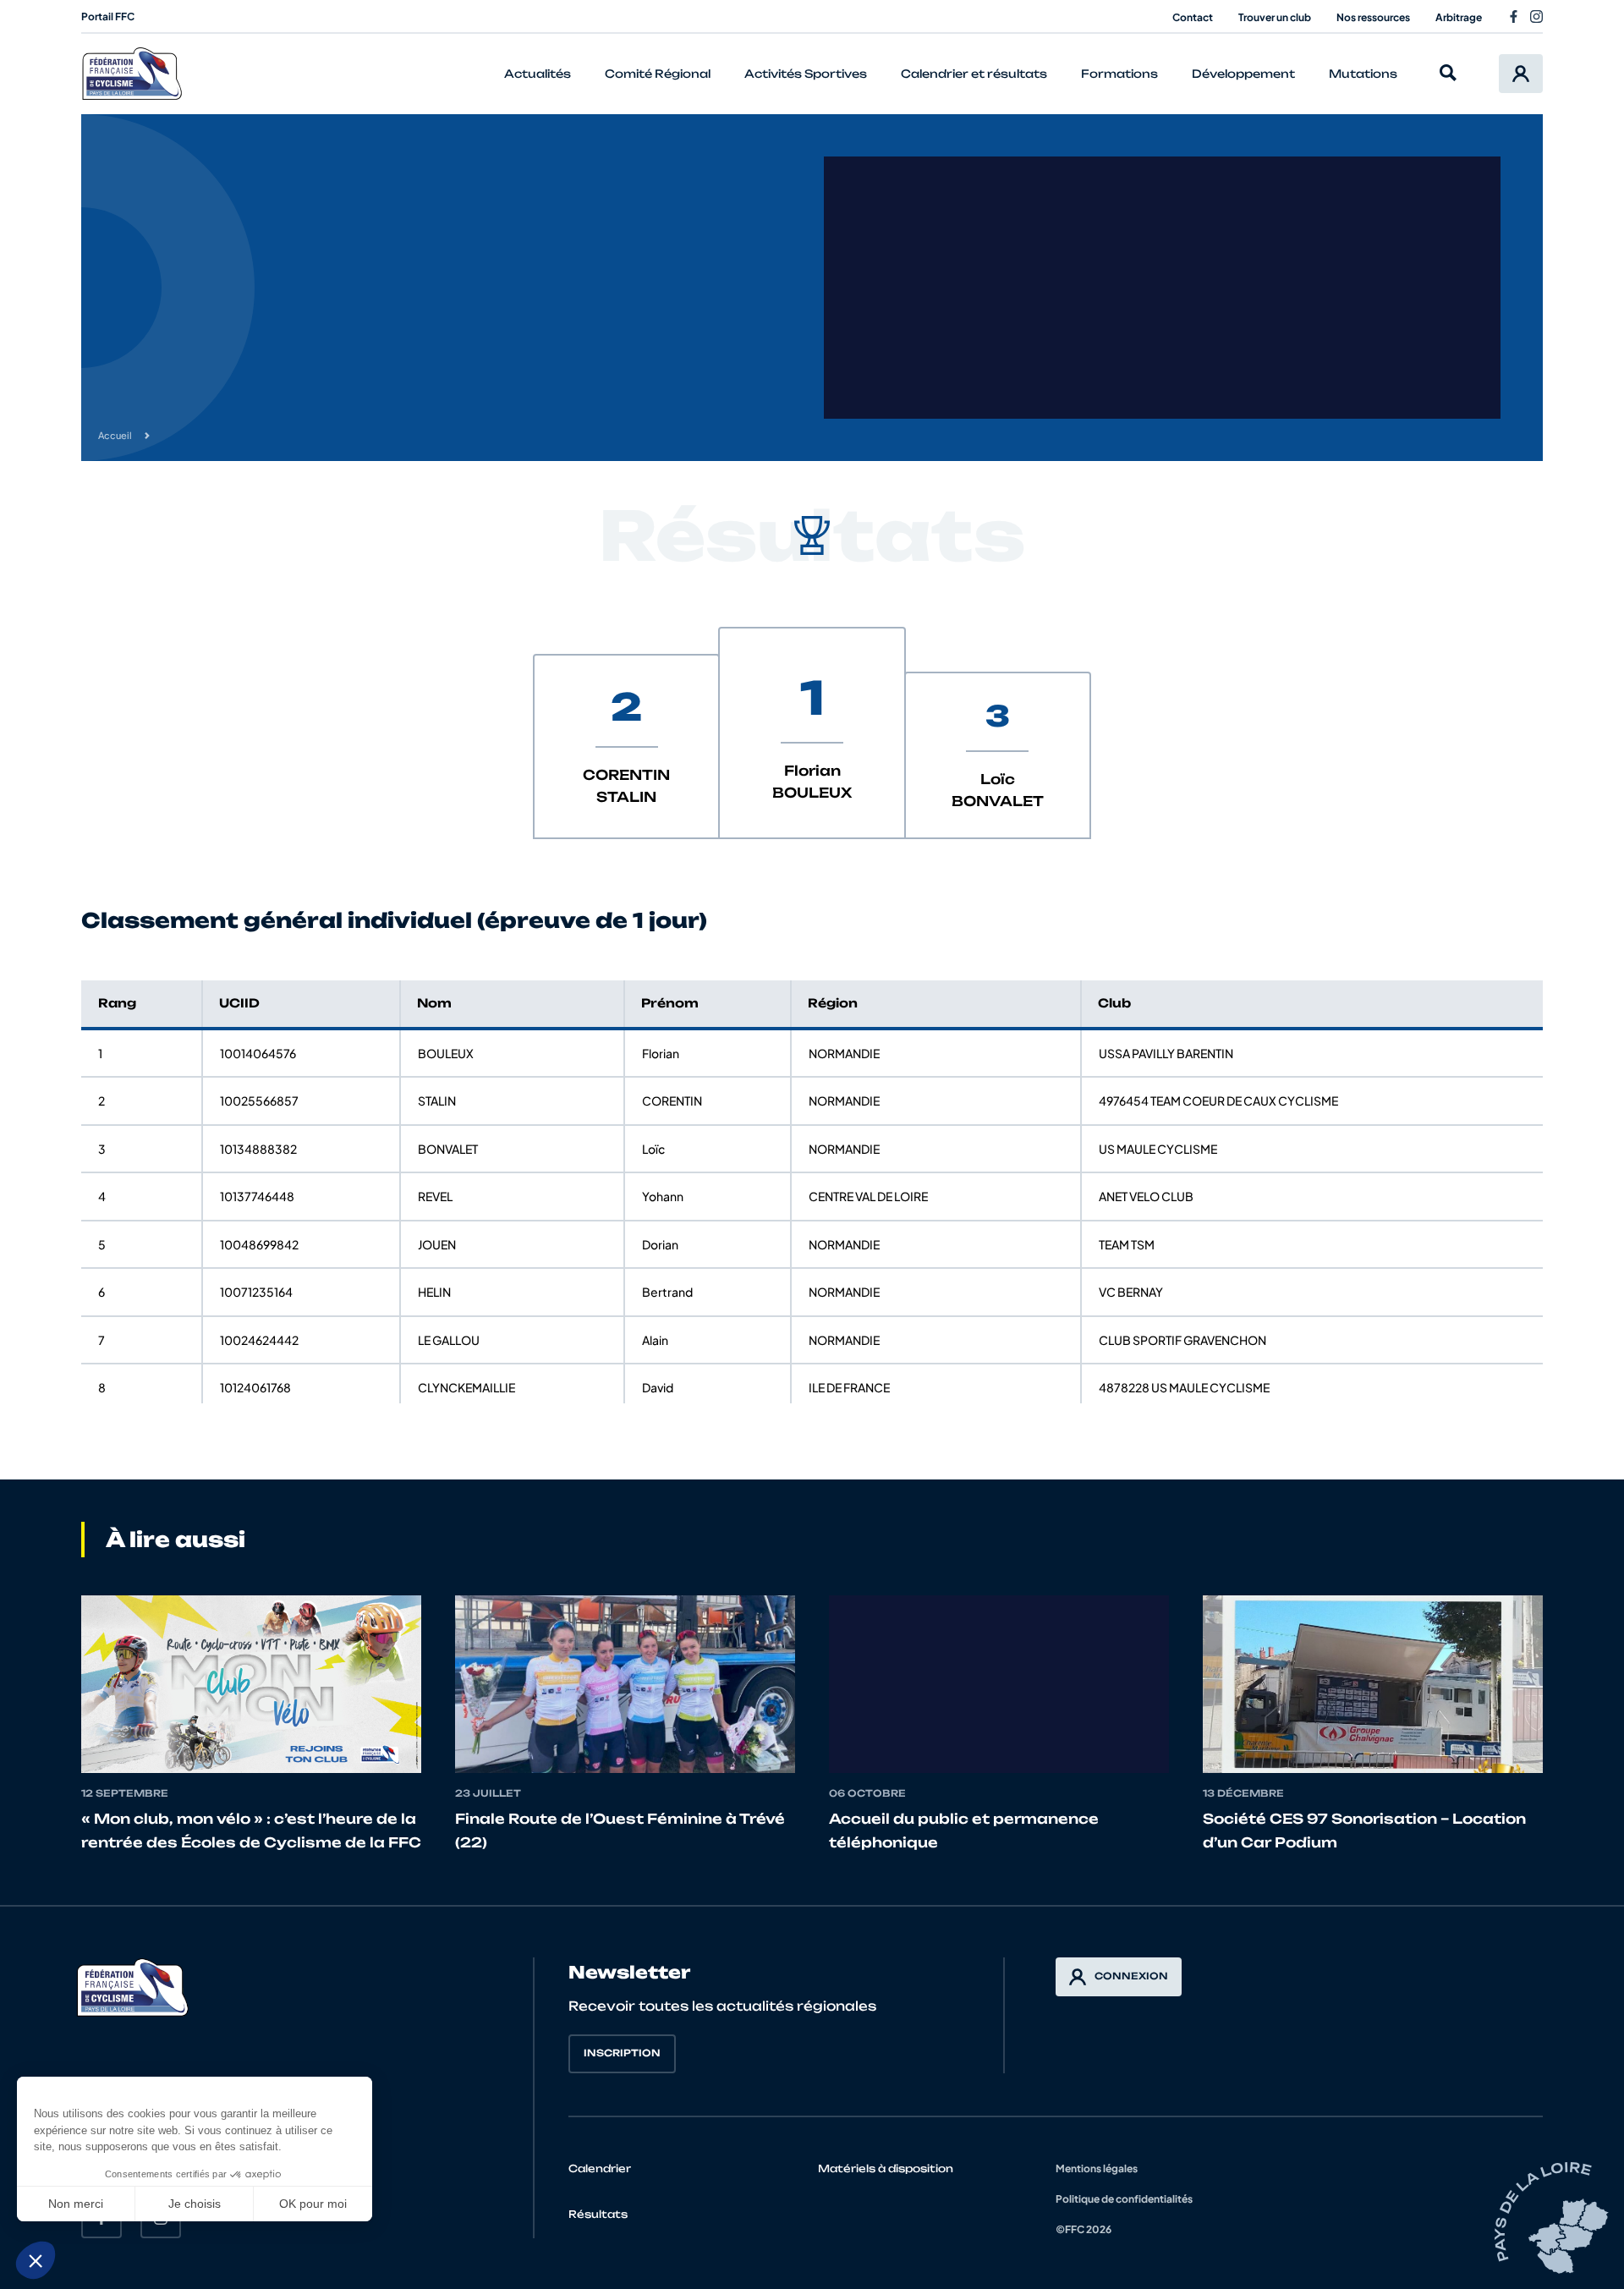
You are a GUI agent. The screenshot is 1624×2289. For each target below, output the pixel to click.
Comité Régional (658, 74)
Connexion (1131, 1976)
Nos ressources (1373, 17)
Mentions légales (1097, 2168)
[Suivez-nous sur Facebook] (1514, 16)
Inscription (622, 2053)
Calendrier (600, 2168)
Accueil (115, 435)
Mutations (1363, 74)
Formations (1119, 74)
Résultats (598, 2214)
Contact (1193, 17)
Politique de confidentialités (1124, 2199)
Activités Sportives (806, 74)
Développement (1243, 74)
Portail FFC (108, 16)
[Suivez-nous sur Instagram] (1536, 16)
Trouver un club (1275, 17)
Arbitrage (1459, 17)
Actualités (538, 74)
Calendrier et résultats (974, 74)
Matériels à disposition (886, 2168)
